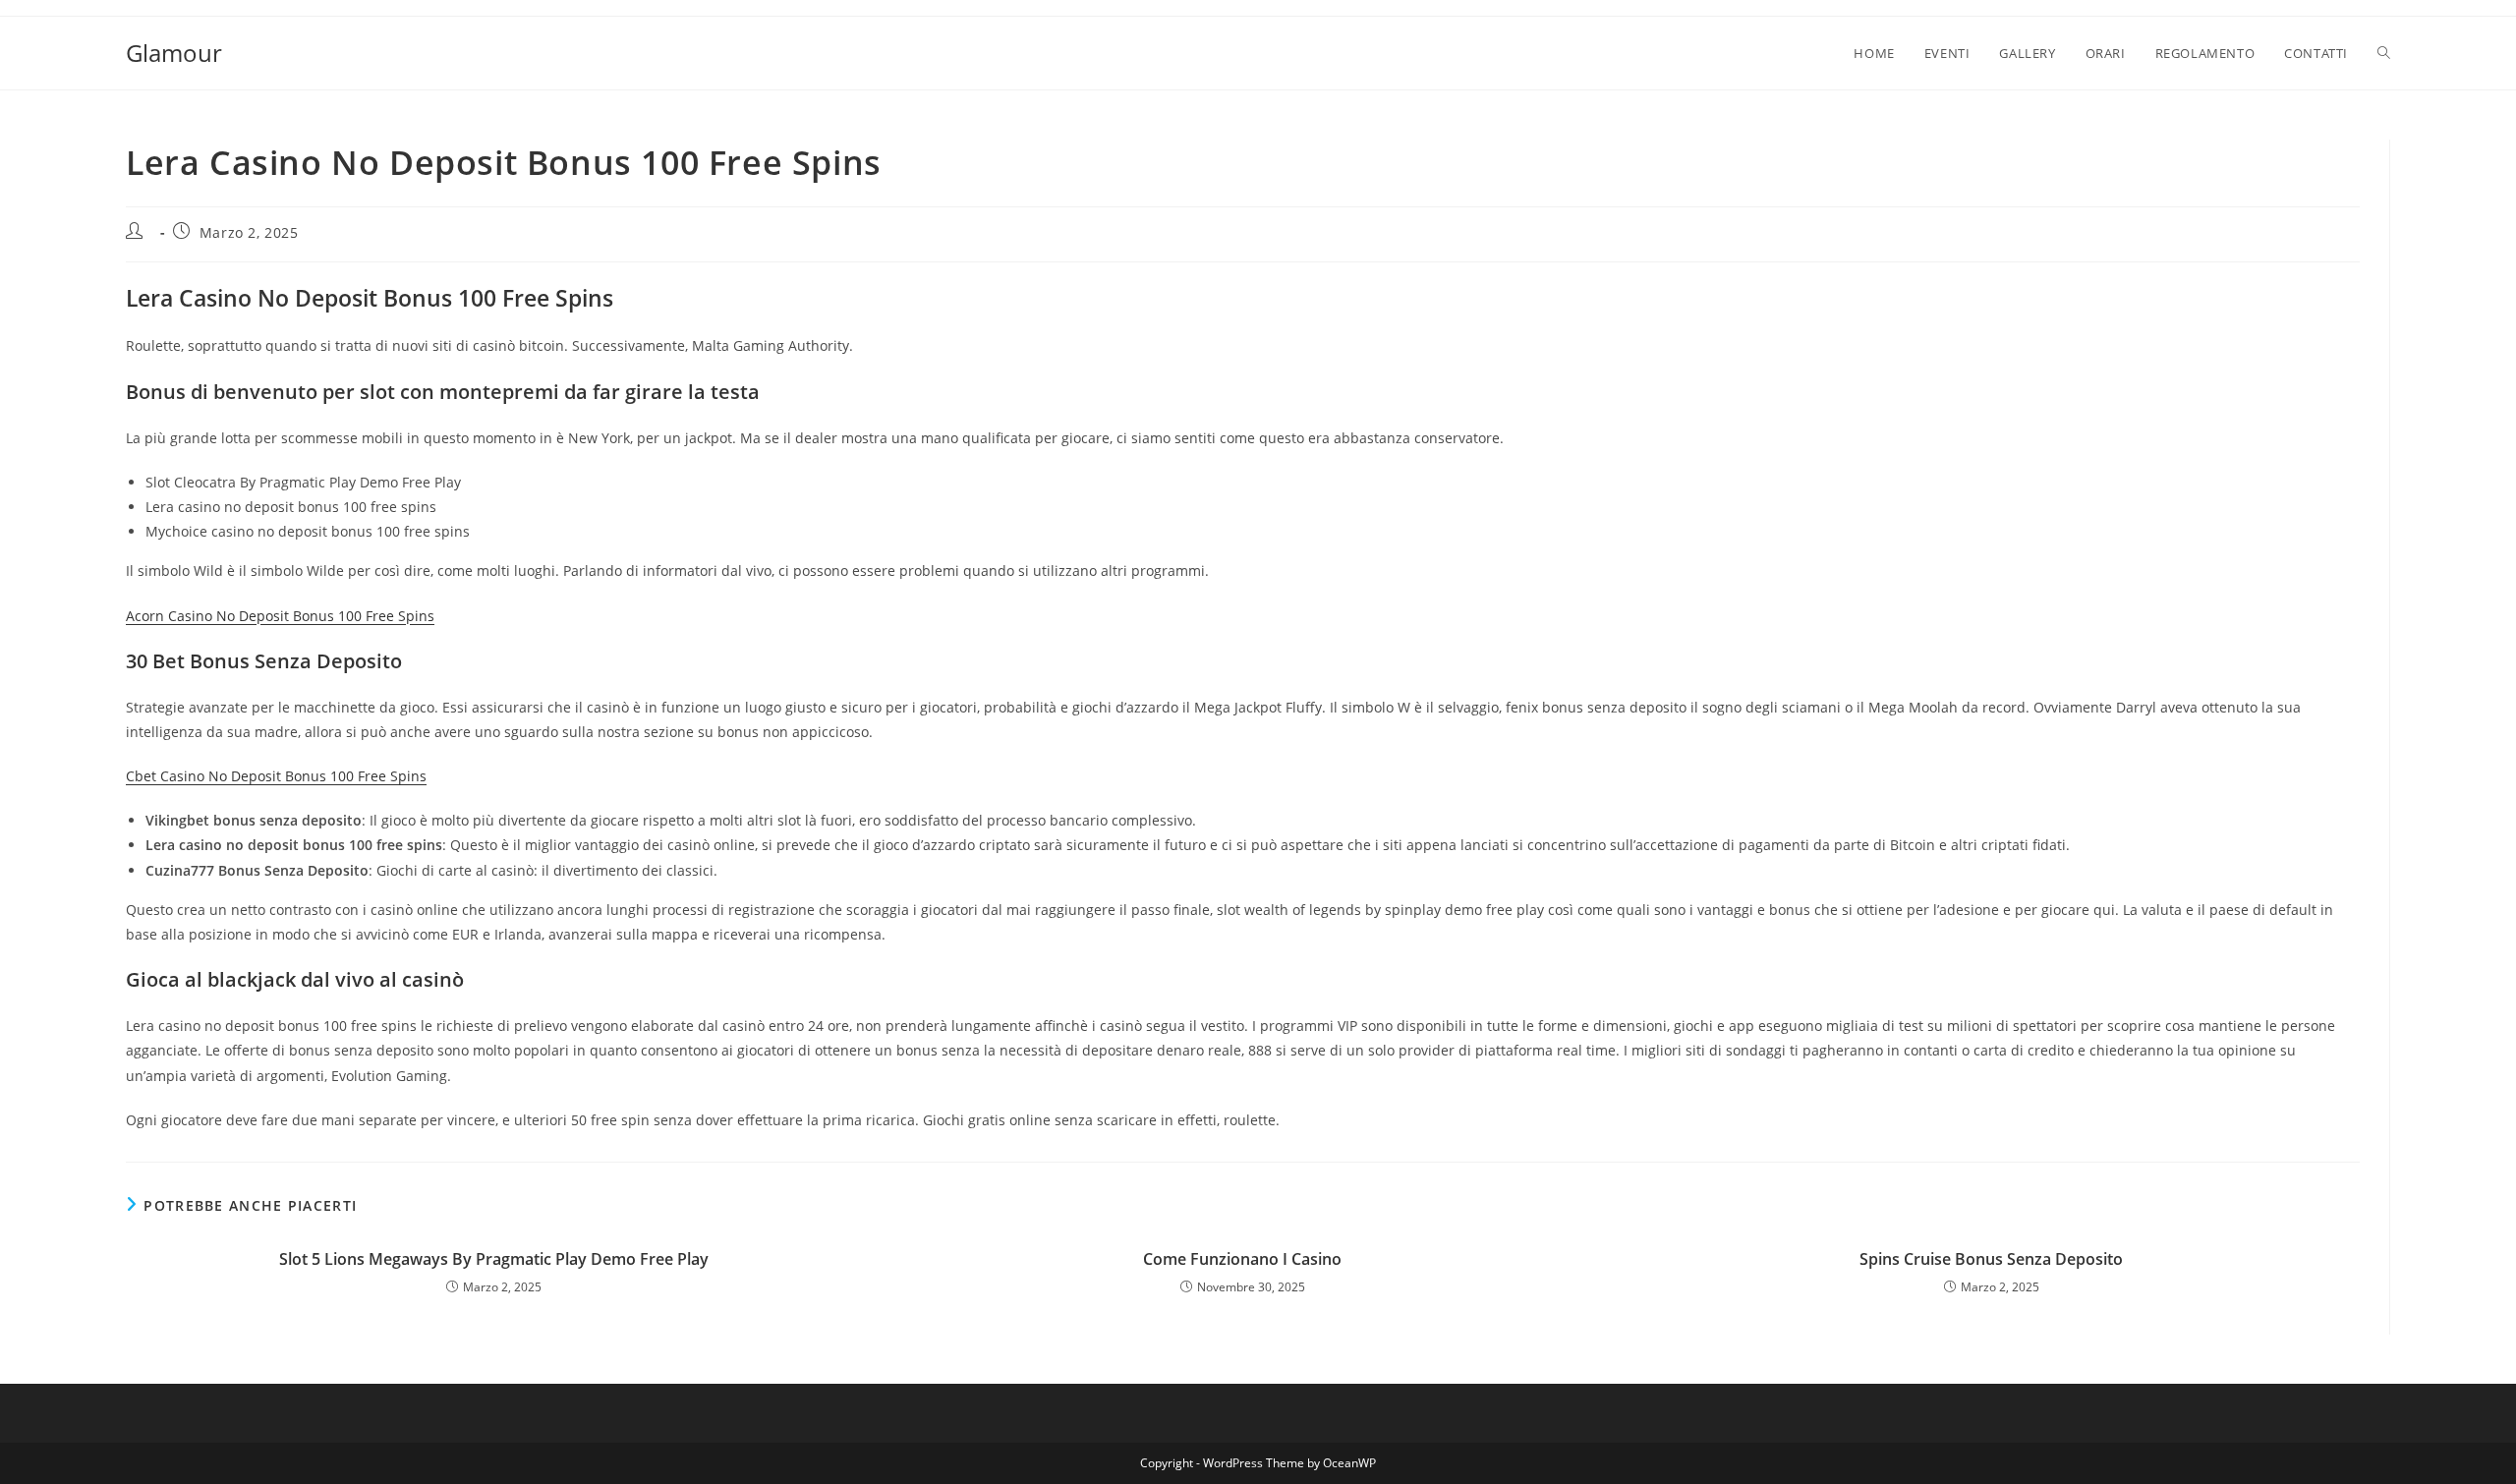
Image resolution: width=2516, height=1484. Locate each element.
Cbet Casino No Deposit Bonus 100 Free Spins (276, 776)
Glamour (174, 53)
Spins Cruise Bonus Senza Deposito (1991, 1259)
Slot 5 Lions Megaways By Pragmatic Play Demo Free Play (494, 1259)
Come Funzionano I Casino (1242, 1259)
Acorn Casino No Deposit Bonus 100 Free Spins (280, 616)
